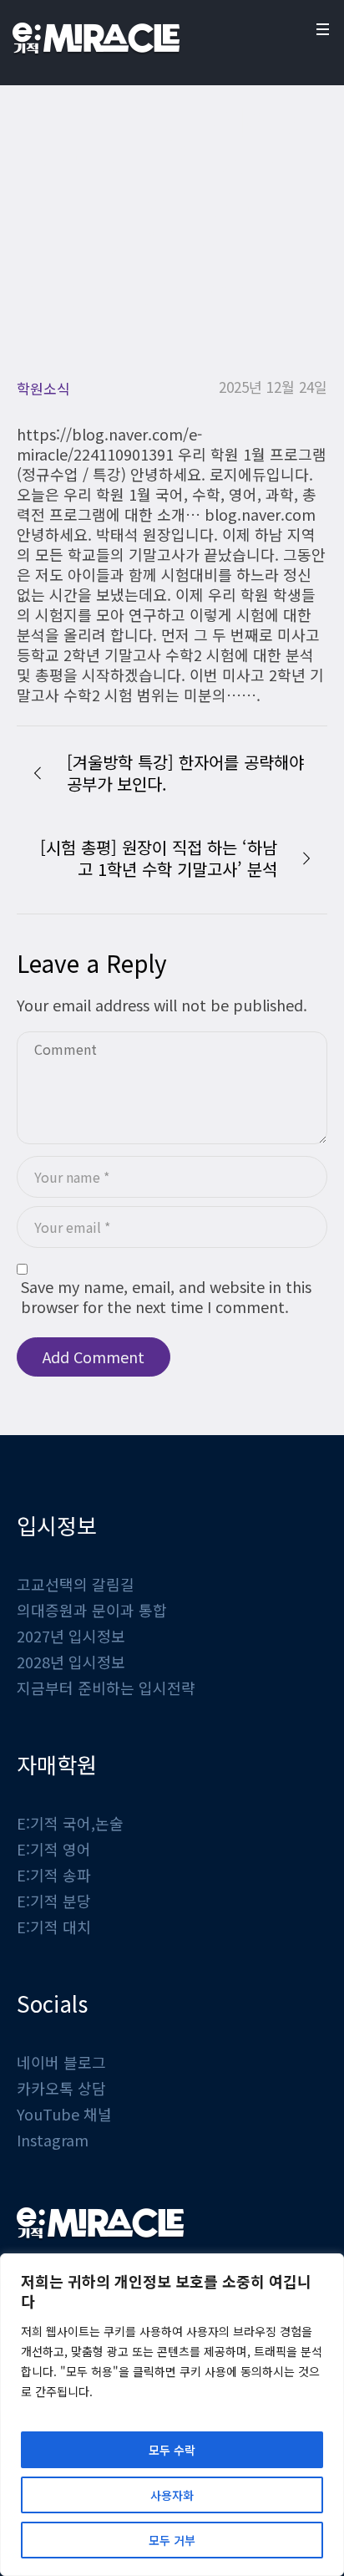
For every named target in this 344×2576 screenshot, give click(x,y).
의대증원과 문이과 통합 (92, 1610)
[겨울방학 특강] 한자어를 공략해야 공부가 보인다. (185, 773)
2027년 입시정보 (71, 1636)
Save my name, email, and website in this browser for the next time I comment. (166, 1296)
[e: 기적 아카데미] (96, 38)
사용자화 (172, 2495)
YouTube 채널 (64, 2114)
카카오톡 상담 (61, 2088)
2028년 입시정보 (71, 1662)
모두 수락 (172, 2450)
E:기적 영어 (54, 1849)
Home (36, 288)
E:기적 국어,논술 (70, 1823)
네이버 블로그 (61, 2062)
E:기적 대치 (54, 1927)
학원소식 (93, 288)
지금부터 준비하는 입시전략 (106, 1688)
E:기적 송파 (54, 1875)
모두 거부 (172, 2540)
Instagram (53, 2140)
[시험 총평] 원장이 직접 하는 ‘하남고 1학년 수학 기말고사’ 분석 (159, 858)
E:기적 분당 (54, 1901)
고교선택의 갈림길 (76, 1584)
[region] (172, 2415)
